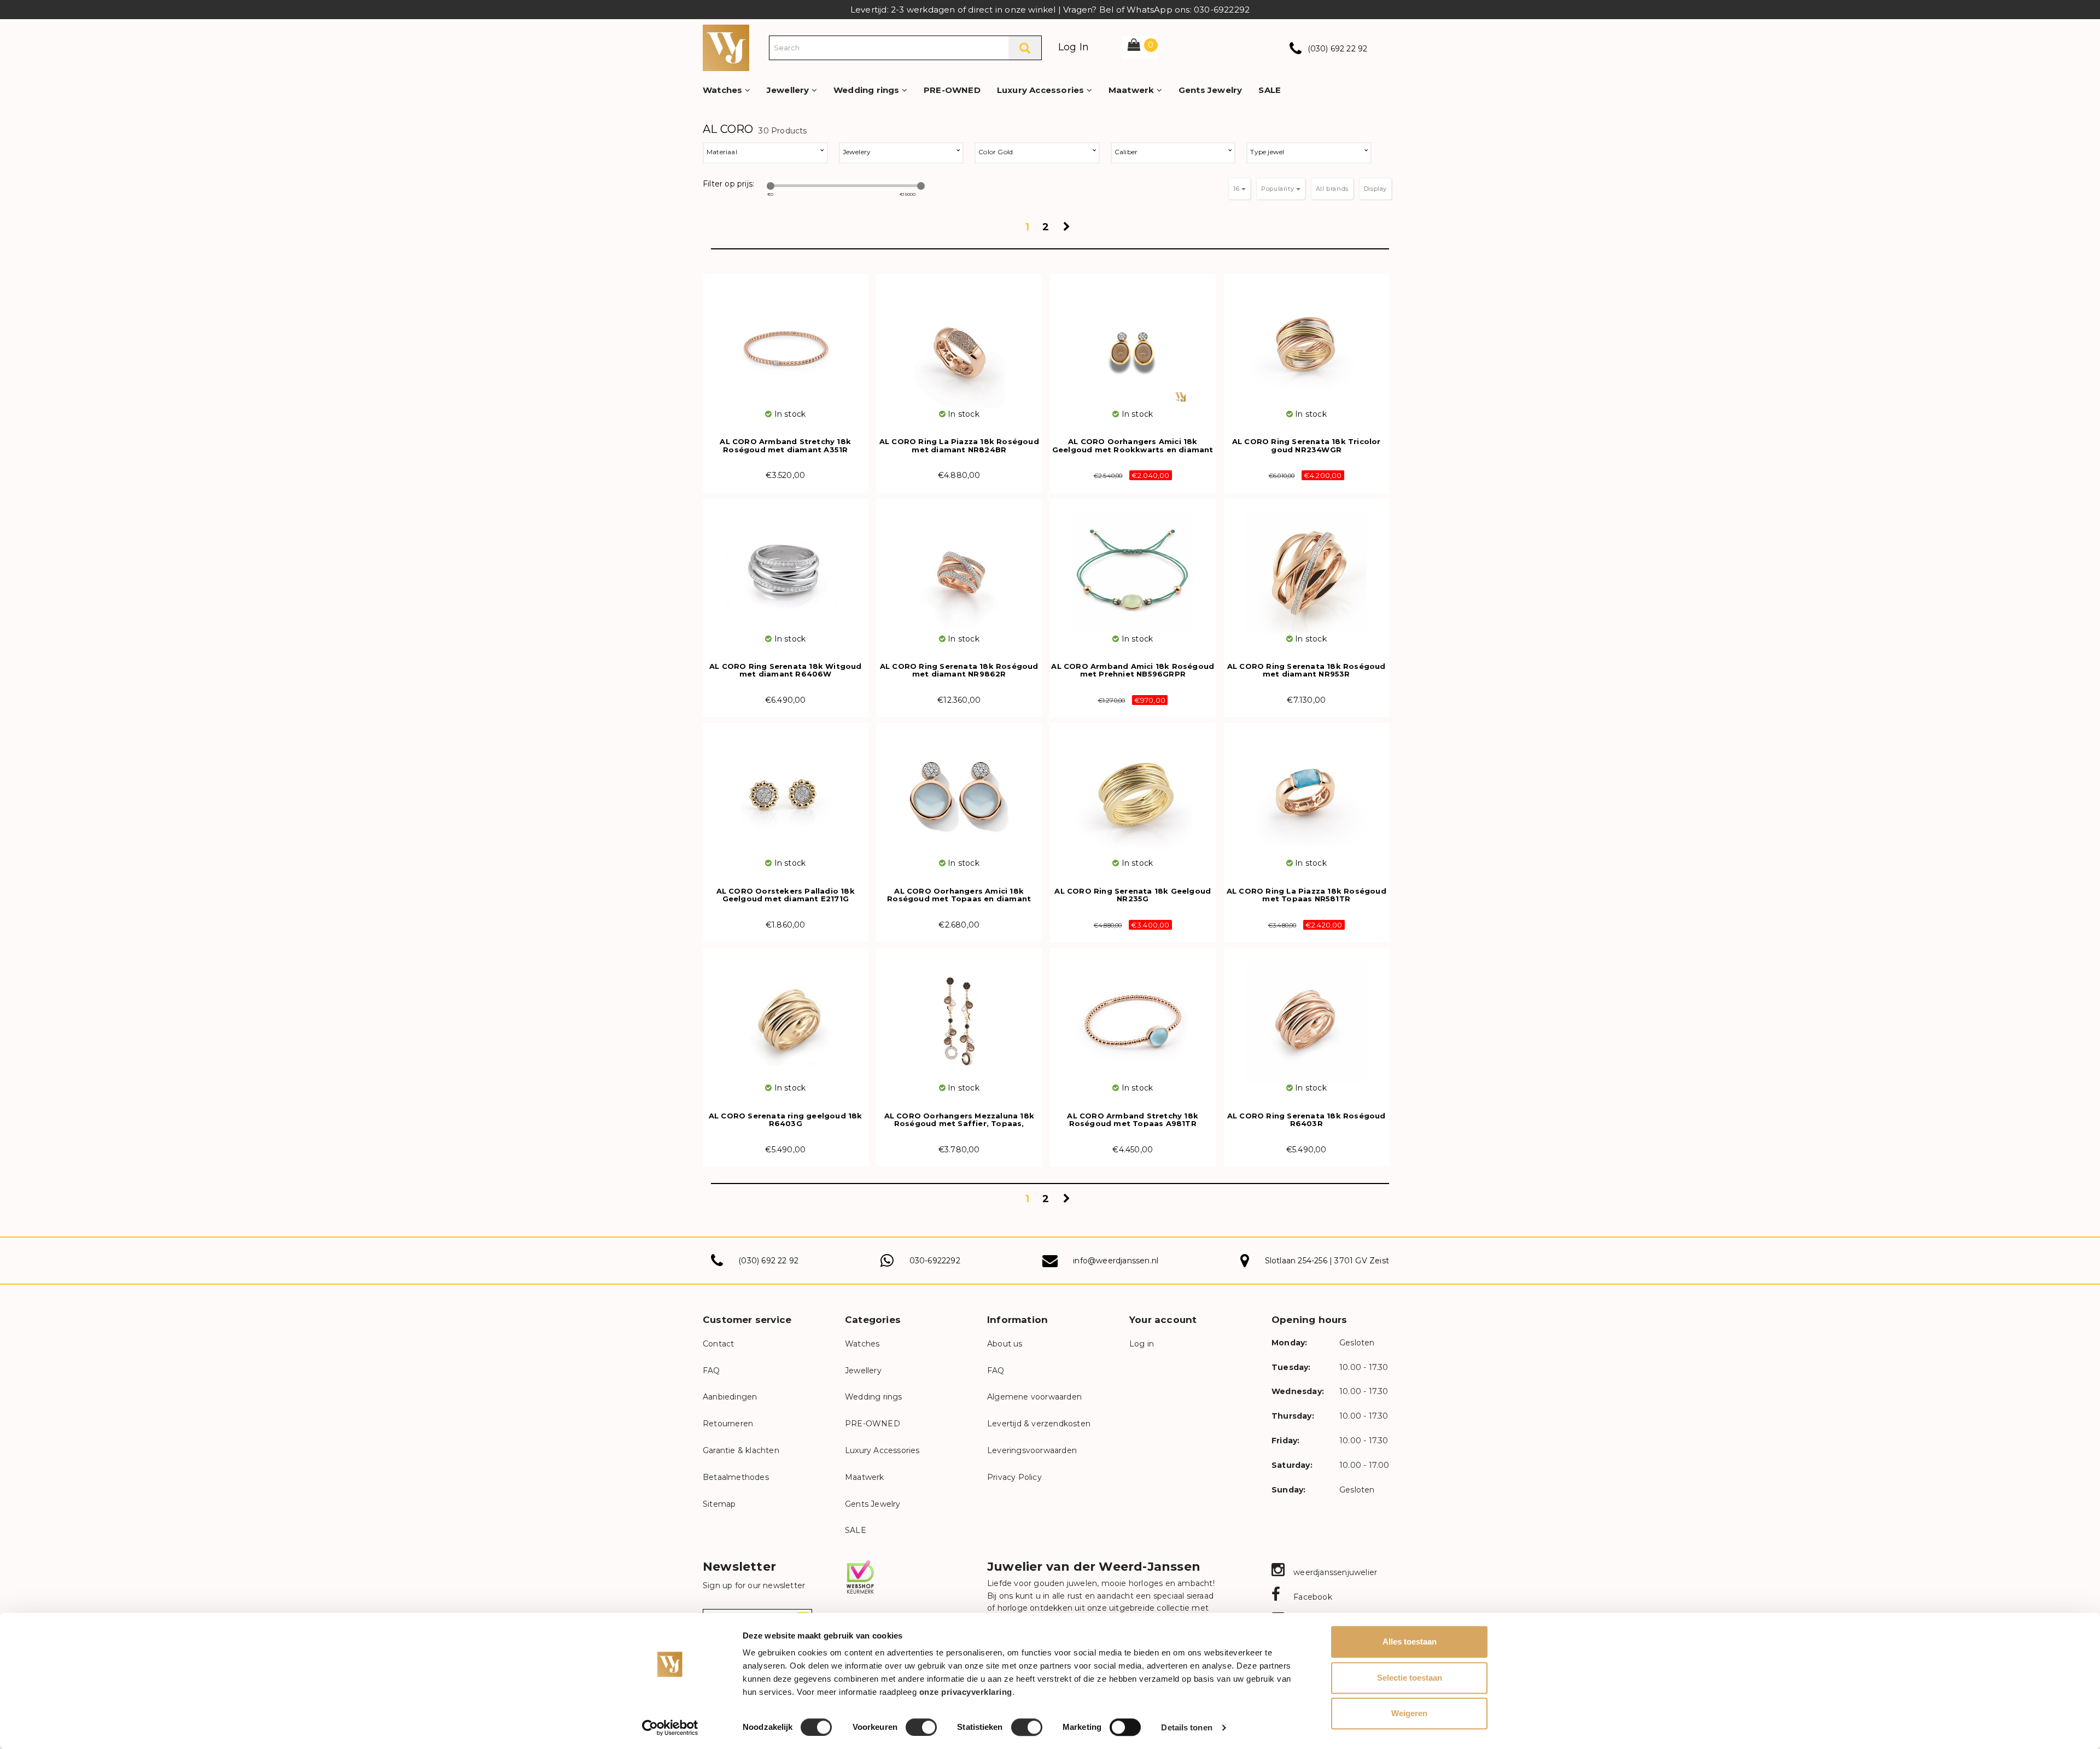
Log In (1074, 47)
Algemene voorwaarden (1034, 1397)
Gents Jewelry (1211, 90)
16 (1237, 189)
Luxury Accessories (1042, 90)
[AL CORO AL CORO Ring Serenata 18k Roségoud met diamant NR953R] (1307, 566)
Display (1375, 189)
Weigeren (1409, 1713)
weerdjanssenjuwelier (1334, 1572)
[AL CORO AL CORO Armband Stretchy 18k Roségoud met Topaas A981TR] (1133, 1015)
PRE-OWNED (952, 90)
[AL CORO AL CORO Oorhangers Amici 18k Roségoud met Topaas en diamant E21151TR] (959, 790)
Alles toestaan (1410, 1642)
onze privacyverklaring (966, 1692)
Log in (1142, 1344)
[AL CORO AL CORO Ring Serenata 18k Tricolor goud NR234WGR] (1307, 341)
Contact (718, 1344)
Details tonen (1186, 1727)
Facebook (1312, 1597)
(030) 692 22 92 (1338, 49)
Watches (724, 90)
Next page (1068, 230)
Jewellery (789, 90)
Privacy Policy (1014, 1477)
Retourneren (728, 1424)
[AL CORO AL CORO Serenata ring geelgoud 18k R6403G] (786, 1015)
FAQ (711, 1371)
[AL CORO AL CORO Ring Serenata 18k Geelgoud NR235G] (1133, 790)
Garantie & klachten (741, 1450)
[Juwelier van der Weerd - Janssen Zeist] (726, 47)
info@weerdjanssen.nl (1116, 1261)
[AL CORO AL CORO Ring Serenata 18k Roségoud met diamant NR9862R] (959, 566)
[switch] (921, 1727)
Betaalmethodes (736, 1477)
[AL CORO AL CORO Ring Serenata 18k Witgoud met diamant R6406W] (786, 566)
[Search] (1025, 48)
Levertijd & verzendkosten (1039, 1424)
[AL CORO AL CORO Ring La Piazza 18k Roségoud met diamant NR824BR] (959, 341)
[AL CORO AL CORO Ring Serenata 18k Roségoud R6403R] (1307, 1015)
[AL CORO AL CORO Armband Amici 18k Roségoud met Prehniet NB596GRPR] (1133, 566)
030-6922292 (935, 1261)
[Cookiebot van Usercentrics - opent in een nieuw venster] (670, 1728)
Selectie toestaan (1410, 1678)
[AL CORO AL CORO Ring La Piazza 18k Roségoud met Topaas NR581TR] (1307, 790)
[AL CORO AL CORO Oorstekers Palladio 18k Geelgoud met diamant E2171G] (786, 790)
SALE (1270, 90)
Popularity (1279, 189)
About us (1005, 1344)
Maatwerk (1133, 90)
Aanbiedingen (730, 1397)
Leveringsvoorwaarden (1032, 1450)
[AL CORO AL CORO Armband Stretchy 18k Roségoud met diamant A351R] (786, 341)
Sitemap (719, 1504)
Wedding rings (868, 90)
